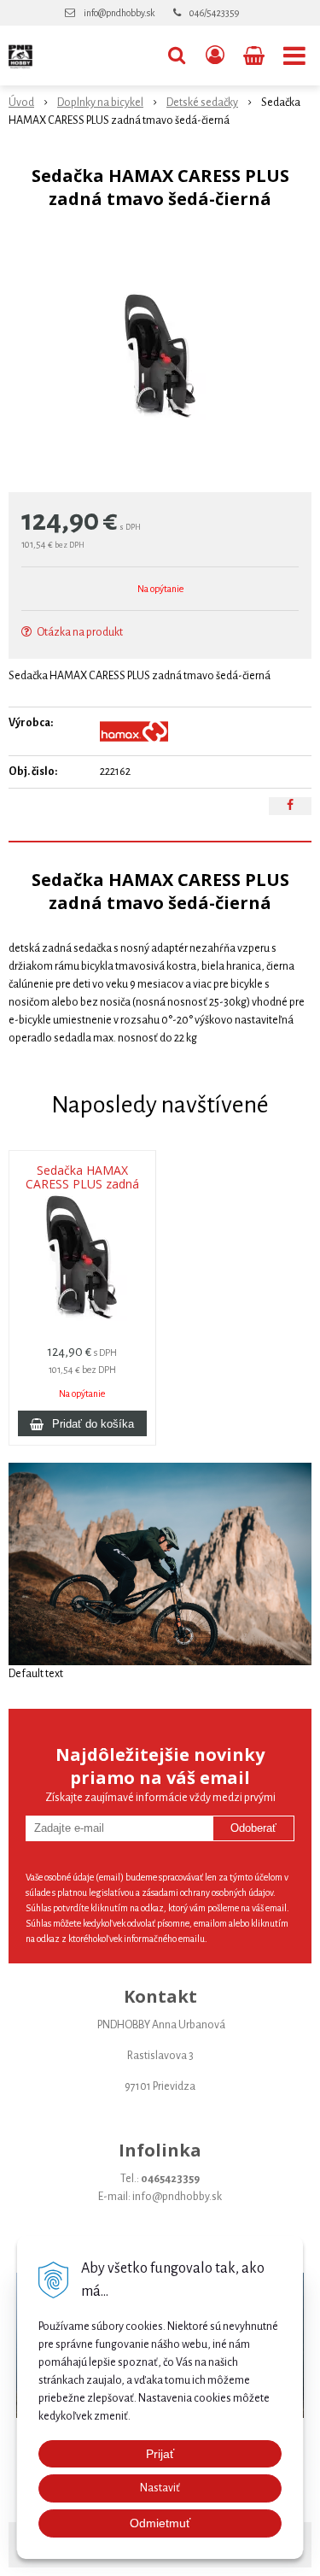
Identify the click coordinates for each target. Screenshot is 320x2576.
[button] (177, 56)
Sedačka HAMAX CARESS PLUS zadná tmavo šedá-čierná (82, 1184)
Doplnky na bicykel (100, 103)
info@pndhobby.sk (119, 13)
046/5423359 (214, 13)
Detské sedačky (202, 103)
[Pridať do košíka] (82, 1423)
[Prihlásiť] (215, 56)
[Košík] (256, 56)
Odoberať (253, 1828)
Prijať (160, 2454)
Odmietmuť (160, 2523)
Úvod (21, 103)
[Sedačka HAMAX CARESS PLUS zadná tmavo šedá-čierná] (160, 355)
